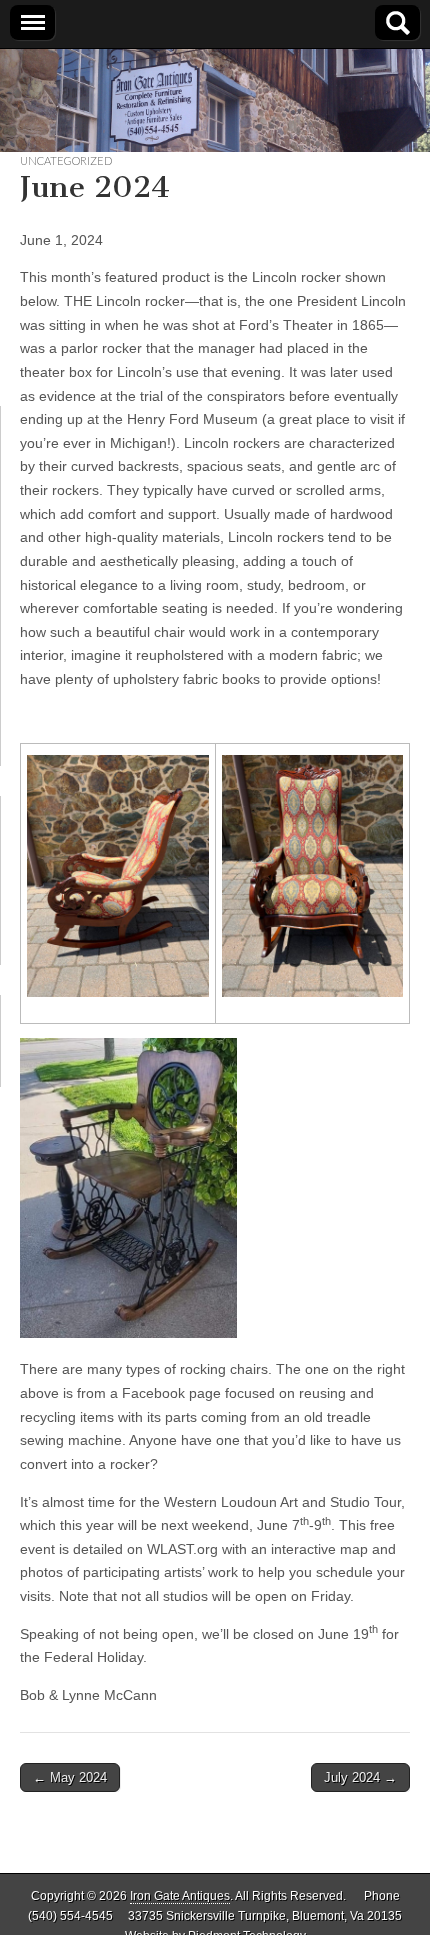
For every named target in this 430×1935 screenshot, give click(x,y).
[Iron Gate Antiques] (215, 100)
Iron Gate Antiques (180, 1896)
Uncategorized (66, 160)
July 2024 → (360, 1777)
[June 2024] (118, 876)
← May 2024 (70, 1777)
